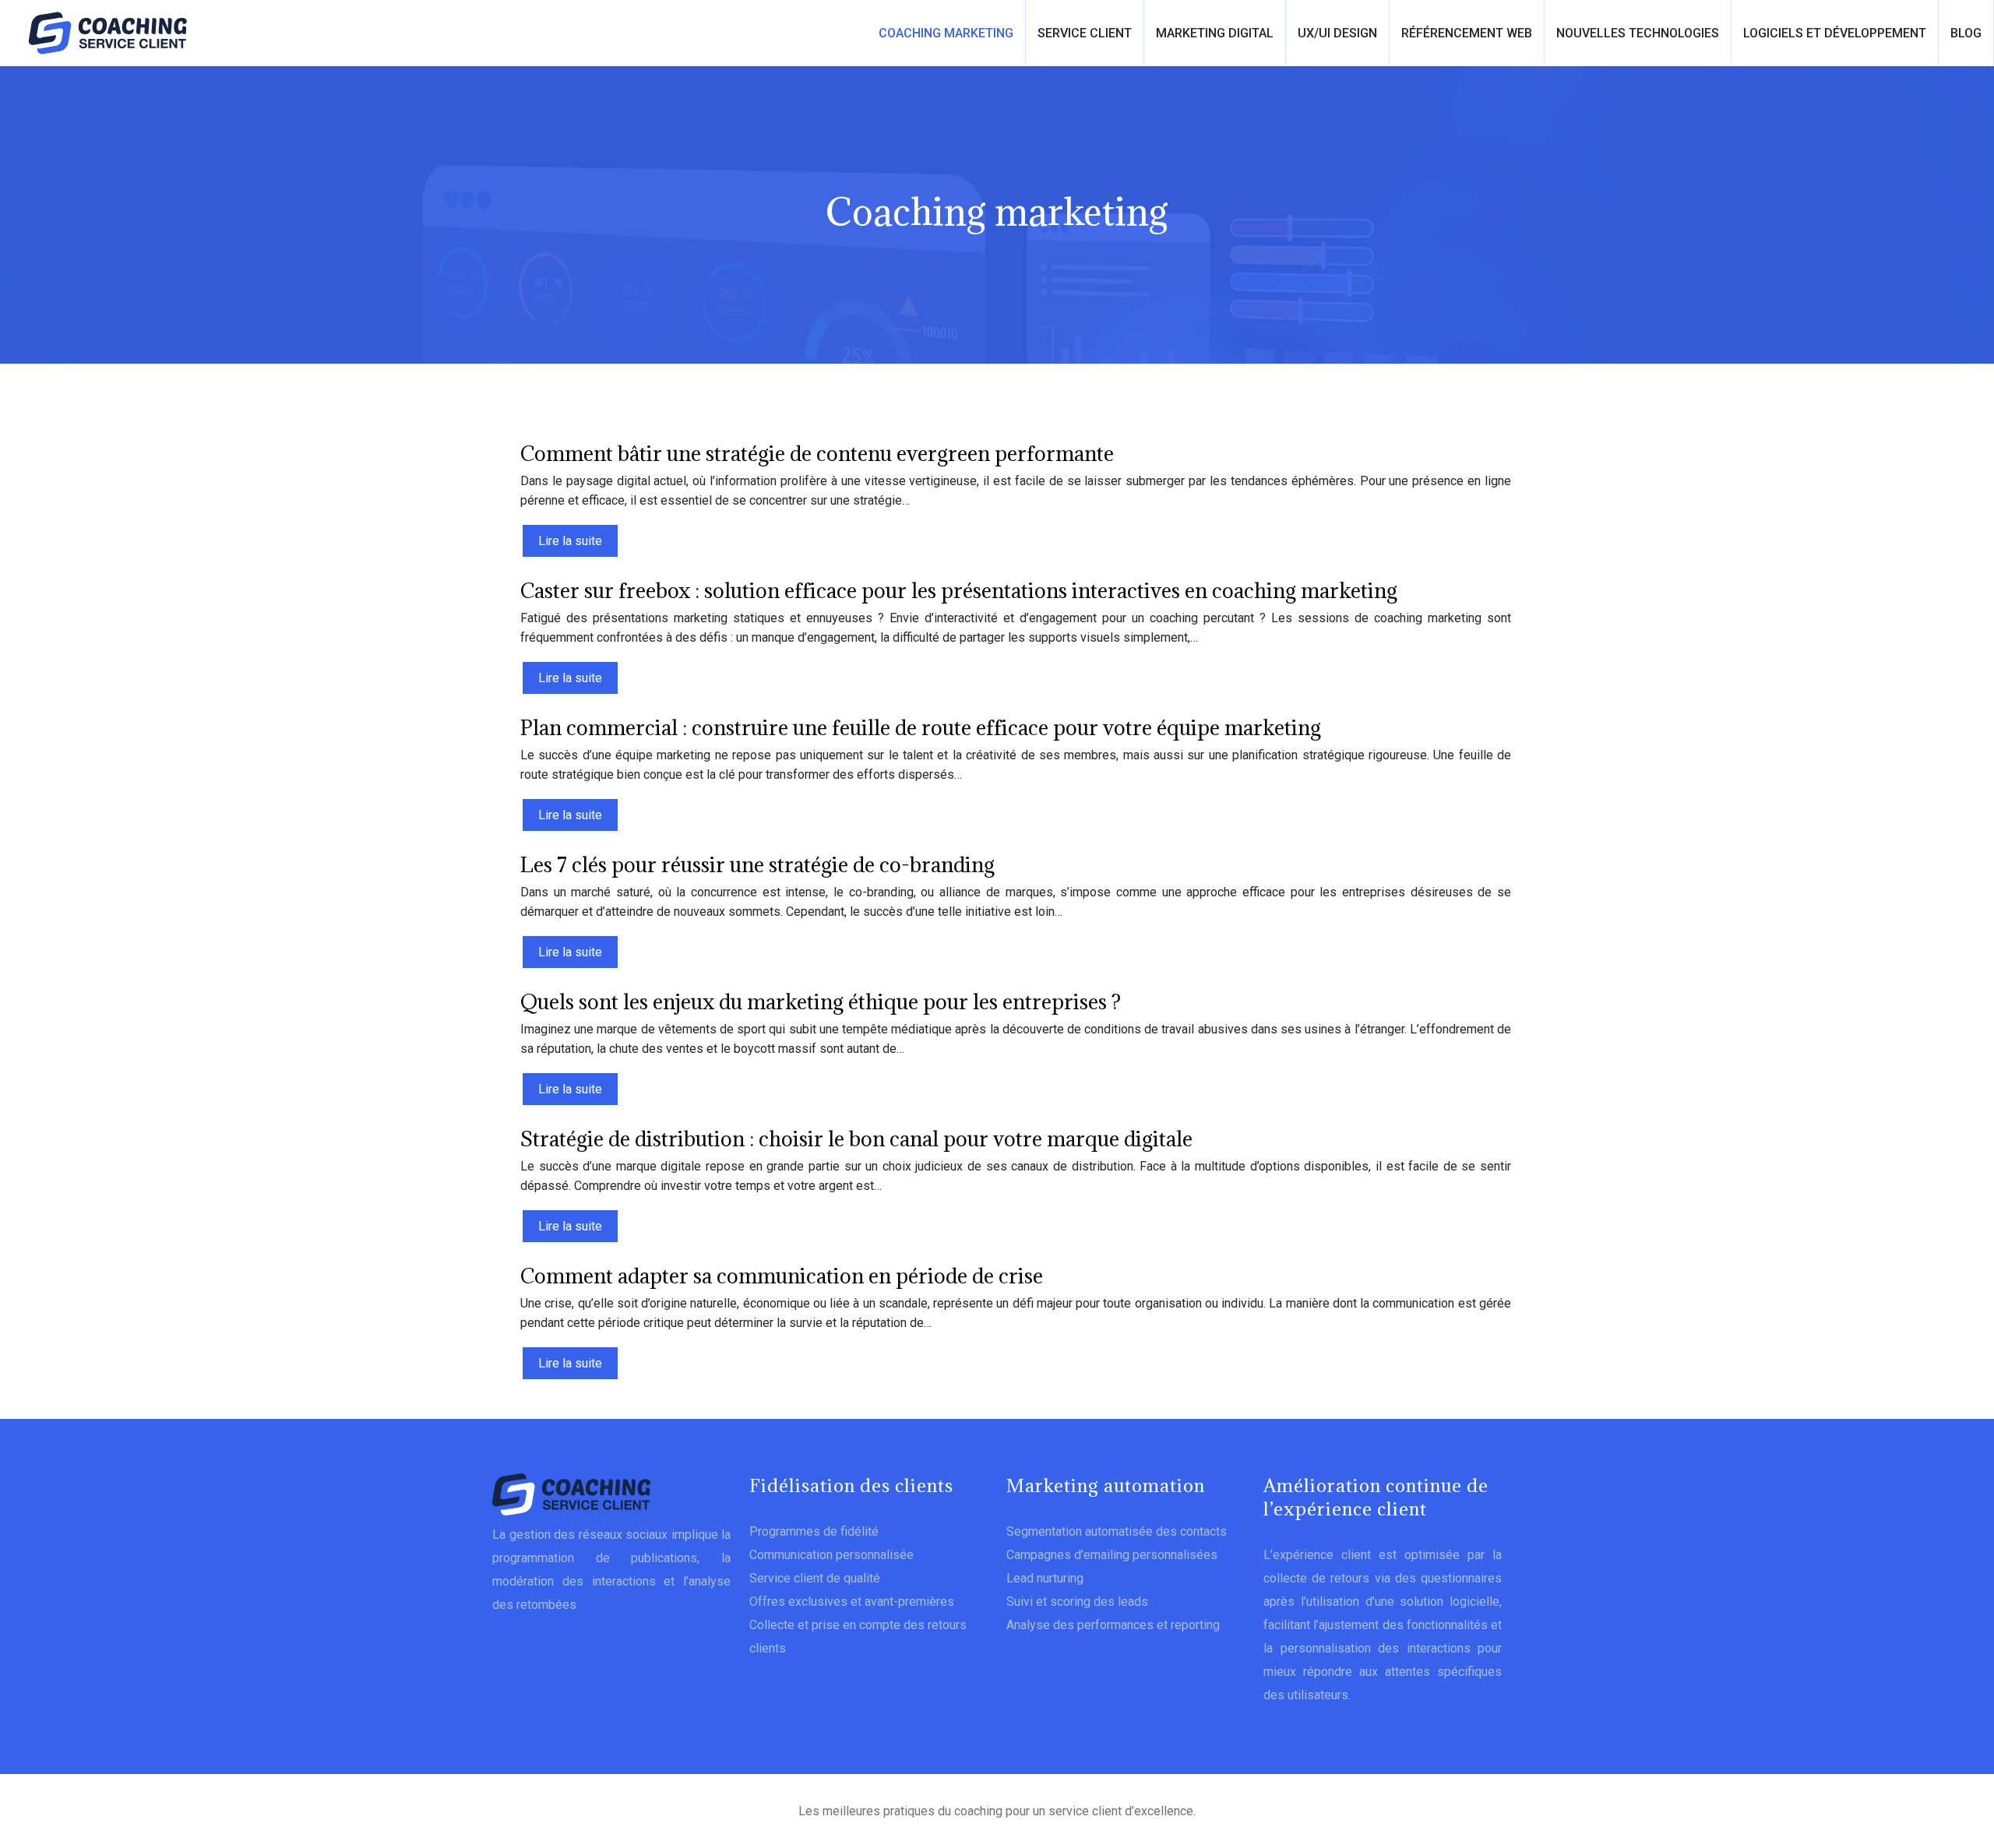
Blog (1966, 33)
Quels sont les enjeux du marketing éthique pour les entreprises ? (821, 1001)
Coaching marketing (946, 33)
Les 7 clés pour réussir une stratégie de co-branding (757, 864)
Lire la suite (570, 541)
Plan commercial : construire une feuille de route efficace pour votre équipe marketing (921, 727)
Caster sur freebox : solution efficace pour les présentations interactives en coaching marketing (959, 590)
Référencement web (1467, 33)
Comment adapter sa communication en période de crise (782, 1276)
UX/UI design (1337, 33)
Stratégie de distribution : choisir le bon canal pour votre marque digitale (856, 1139)
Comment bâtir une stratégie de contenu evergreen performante (817, 453)
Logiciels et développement (1835, 33)
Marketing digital (1215, 33)
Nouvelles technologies (1638, 33)
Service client (1085, 33)
